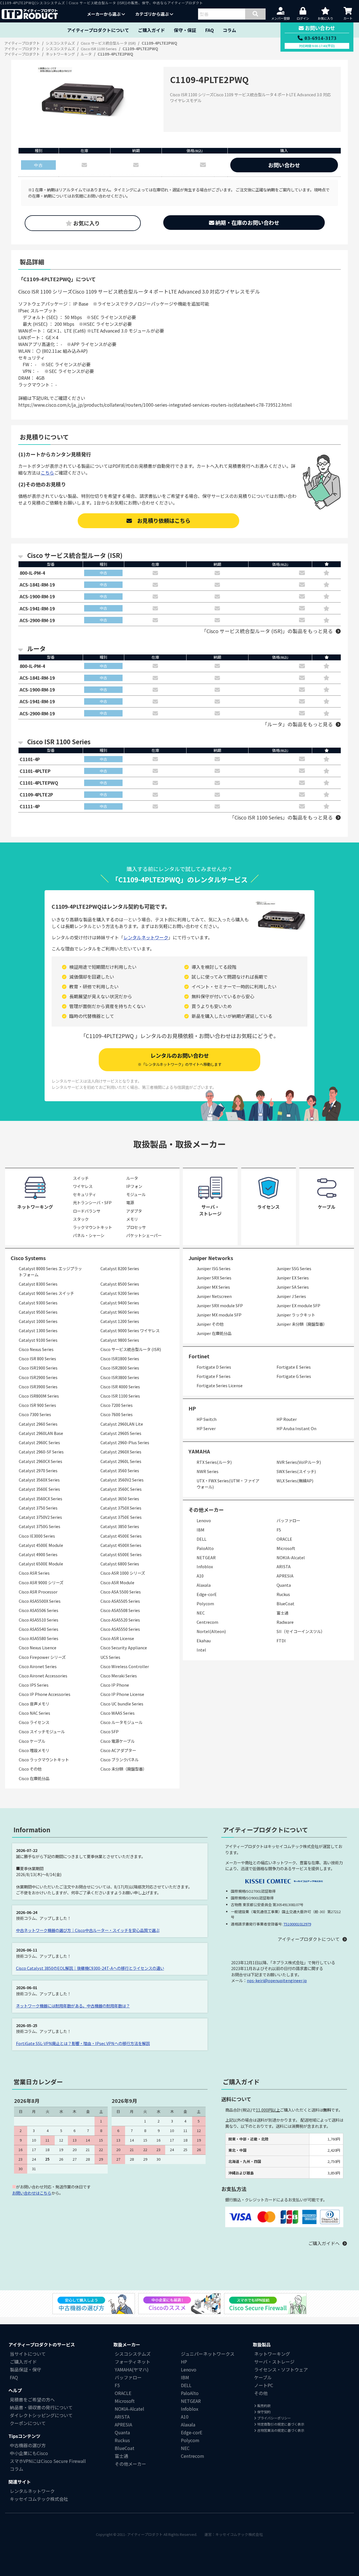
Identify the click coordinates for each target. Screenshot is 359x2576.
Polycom (205, 1603)
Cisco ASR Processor (38, 1592)
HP (192, 1408)
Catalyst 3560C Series (121, 1489)
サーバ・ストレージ (274, 2362)
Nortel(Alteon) (211, 1631)
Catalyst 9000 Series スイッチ (46, 1293)
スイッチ (81, 1178)
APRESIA (285, 1576)
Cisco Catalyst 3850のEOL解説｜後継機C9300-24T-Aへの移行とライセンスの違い (90, 1968)
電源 (130, 1202)
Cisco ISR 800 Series (37, 1358)
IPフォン (134, 1186)
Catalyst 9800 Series (120, 1340)
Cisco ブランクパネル (119, 1759)
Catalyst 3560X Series (39, 1480)
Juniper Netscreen (214, 1296)
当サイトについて (28, 2354)
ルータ (132, 1178)
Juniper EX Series (293, 1278)
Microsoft (286, 1548)
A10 (200, 1576)
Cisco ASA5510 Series (39, 1620)
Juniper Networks (211, 1258)
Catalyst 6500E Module (41, 1564)
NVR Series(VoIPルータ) (299, 1462)
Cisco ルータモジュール (121, 1722)
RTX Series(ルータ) (214, 1462)
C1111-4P (30, 806)
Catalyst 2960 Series (38, 1424)
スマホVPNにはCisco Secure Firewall (48, 2461)
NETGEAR (206, 1557)
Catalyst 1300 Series (38, 1330)
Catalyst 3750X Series (121, 1508)
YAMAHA (199, 1451)
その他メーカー (130, 2464)
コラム (229, 30)
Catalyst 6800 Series (120, 1564)
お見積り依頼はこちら (161, 521)
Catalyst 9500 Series (38, 1312)
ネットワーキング (272, 2354)
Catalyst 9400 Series (120, 1303)
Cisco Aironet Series (38, 1666)
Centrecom (207, 1622)
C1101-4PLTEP (35, 771)
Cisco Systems (28, 1258)
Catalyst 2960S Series (121, 1433)
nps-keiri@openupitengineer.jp (277, 1980)
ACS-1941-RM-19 (37, 608)
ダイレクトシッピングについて (41, 2415)
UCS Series (110, 1657)
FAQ (210, 30)
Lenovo (204, 1520)
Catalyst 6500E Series (121, 1554)
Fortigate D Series (214, 1367)
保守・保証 (185, 30)
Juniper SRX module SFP (220, 1305)
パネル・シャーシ (89, 1235)
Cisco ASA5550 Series (120, 1629)
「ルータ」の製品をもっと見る (298, 724)
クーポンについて (28, 2423)
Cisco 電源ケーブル (118, 1741)
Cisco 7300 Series (35, 1414)
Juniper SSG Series (294, 1268)
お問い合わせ (284, 165)
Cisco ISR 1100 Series (120, 1396)
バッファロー (288, 1520)
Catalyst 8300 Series (38, 1284)
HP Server (206, 1428)
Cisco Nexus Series (36, 1349)
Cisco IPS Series (34, 1685)
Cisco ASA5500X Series (40, 1601)
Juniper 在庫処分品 (214, 1333)
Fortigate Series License (220, 1385)
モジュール (136, 1194)
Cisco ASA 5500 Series (121, 1592)
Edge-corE (207, 1594)
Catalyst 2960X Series (121, 1452)
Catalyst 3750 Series (38, 1508)
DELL (202, 1539)
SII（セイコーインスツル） (301, 1631)
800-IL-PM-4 (32, 573)
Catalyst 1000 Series (38, 1321)
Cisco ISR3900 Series (38, 1387)
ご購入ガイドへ (324, 2243)
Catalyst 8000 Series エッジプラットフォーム (50, 1271)
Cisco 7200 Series (117, 1405)
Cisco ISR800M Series (39, 1396)
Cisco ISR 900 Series (37, 1405)
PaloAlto (205, 1548)
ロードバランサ (87, 1211)
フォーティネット (133, 2362)
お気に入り (86, 223)
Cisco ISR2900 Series (38, 1377)
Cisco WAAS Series (118, 1713)
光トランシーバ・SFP (92, 1202)
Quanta (284, 1585)
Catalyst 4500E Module (41, 1545)
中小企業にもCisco (29, 2453)
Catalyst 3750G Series (40, 1526)
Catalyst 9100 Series (38, 1340)
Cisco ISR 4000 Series (120, 1387)
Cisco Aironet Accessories (43, 1676)
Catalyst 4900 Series (38, 1554)
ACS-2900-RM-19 (37, 620)
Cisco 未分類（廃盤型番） (124, 1769)
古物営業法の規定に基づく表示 (280, 2430)
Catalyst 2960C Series (39, 1442)
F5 (279, 1530)
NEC (201, 1613)
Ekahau (204, 1640)
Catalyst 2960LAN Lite (122, 1424)
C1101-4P (30, 759)
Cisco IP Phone (115, 1685)
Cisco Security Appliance (124, 1648)
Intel (201, 1650)
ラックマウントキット (93, 1227)
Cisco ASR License (117, 1638)
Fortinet (199, 1356)
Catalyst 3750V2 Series (40, 1517)
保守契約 (264, 2412)
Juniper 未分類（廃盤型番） (302, 1324)
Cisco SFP (110, 1731)
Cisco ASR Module (117, 1582)
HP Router (287, 1419)
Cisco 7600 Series (117, 1414)
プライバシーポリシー (274, 2418)
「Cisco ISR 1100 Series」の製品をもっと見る (281, 817)
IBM (201, 1530)
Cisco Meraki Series (119, 1676)
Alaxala (204, 1585)
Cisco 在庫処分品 (34, 1778)
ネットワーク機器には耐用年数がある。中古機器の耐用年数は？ (73, 2006)
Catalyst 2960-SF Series (41, 1452)
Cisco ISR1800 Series (120, 1358)
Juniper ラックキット (296, 1315)
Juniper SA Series (293, 1287)
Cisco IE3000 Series (37, 1536)
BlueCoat (286, 1603)
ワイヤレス (83, 1186)
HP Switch (207, 1419)
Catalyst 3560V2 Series (122, 1480)
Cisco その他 (30, 1769)
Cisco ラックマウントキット (44, 1759)
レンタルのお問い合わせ (180, 1059)
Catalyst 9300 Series (38, 1303)
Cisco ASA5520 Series (120, 1620)
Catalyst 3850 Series (120, 1526)
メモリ (132, 1219)
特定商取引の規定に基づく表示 (280, 2424)
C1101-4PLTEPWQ (39, 783)
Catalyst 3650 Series (120, 1498)
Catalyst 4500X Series (121, 1545)
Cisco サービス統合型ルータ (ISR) (131, 1349)
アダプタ (134, 1211)
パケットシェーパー (144, 1235)
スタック (81, 1219)
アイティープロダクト (145, 2534)
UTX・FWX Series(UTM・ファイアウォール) (228, 1484)
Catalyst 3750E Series (121, 1517)
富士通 (282, 1613)
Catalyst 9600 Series (120, 1312)
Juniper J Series (291, 1296)
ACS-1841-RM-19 (37, 585)
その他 (261, 2393)
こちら (47, 473)
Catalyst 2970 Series (38, 1470)
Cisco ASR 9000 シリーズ (41, 1582)
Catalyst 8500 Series (120, 1284)
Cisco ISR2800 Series (120, 1368)
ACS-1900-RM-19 (37, 596)
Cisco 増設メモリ (34, 1750)
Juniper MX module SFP (219, 1315)
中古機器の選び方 (28, 2445)
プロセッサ (136, 1227)
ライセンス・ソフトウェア (281, 2369)
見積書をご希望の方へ (32, 2399)
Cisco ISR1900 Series (38, 1368)
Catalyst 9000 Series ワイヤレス (130, 1330)
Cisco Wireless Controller (125, 1666)
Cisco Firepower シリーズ (42, 1657)
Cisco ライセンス (34, 1722)
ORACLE (284, 1539)
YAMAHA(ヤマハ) (132, 2369)
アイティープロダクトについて (98, 30)
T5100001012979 (297, 1924)
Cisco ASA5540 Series (39, 1629)
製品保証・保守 (26, 2369)
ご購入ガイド (151, 30)
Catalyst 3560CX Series (41, 1498)
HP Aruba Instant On (296, 1428)
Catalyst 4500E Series (121, 1536)
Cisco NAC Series (34, 1713)
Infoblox (205, 1566)
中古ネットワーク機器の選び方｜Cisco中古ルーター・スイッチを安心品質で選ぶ (88, 1930)
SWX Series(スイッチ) (296, 1471)
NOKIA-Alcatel (291, 1557)
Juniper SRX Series (214, 1278)
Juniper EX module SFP (298, 1305)
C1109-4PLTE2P (36, 794)
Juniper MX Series (213, 1287)
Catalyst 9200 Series (120, 1293)
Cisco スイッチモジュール (42, 1731)
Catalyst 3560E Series (39, 1489)
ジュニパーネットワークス (208, 2354)
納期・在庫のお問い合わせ (247, 223)
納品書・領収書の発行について (41, 2407)
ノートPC (264, 2385)
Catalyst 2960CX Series (41, 1461)
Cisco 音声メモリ (34, 1704)
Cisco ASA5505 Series (120, 1601)
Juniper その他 (210, 1324)
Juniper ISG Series (214, 1268)
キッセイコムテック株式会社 (39, 2499)
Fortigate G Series (294, 1376)
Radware (285, 1622)
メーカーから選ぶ (104, 14)
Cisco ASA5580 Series (39, 1638)
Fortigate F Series (214, 1376)
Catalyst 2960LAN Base (41, 1433)
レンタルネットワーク (146, 937)
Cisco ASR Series (34, 1573)
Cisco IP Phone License (122, 1694)
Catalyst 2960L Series (121, 1461)
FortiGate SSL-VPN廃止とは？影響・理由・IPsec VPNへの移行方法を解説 (83, 2043)
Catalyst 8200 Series (120, 1268)
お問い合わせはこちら (32, 2193)
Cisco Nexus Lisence (38, 1648)
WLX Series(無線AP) (295, 1481)
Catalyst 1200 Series (120, 1321)
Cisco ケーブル (32, 1741)
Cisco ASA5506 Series (39, 1610)
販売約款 (264, 2406)
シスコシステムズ (133, 2354)
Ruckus (283, 1594)
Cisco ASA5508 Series (120, 1610)
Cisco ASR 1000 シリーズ (123, 1573)
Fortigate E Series (294, 1367)
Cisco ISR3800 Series (120, 1377)
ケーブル (263, 2377)
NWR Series (208, 1471)
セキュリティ (85, 1194)
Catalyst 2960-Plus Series (125, 1442)
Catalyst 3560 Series (120, 1470)
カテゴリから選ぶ (152, 14)
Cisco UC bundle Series (122, 1704)
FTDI (281, 1640)
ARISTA (284, 1566)
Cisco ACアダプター (118, 1750)
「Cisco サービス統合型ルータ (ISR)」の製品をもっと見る (267, 631)
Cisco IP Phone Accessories (45, 1694)
